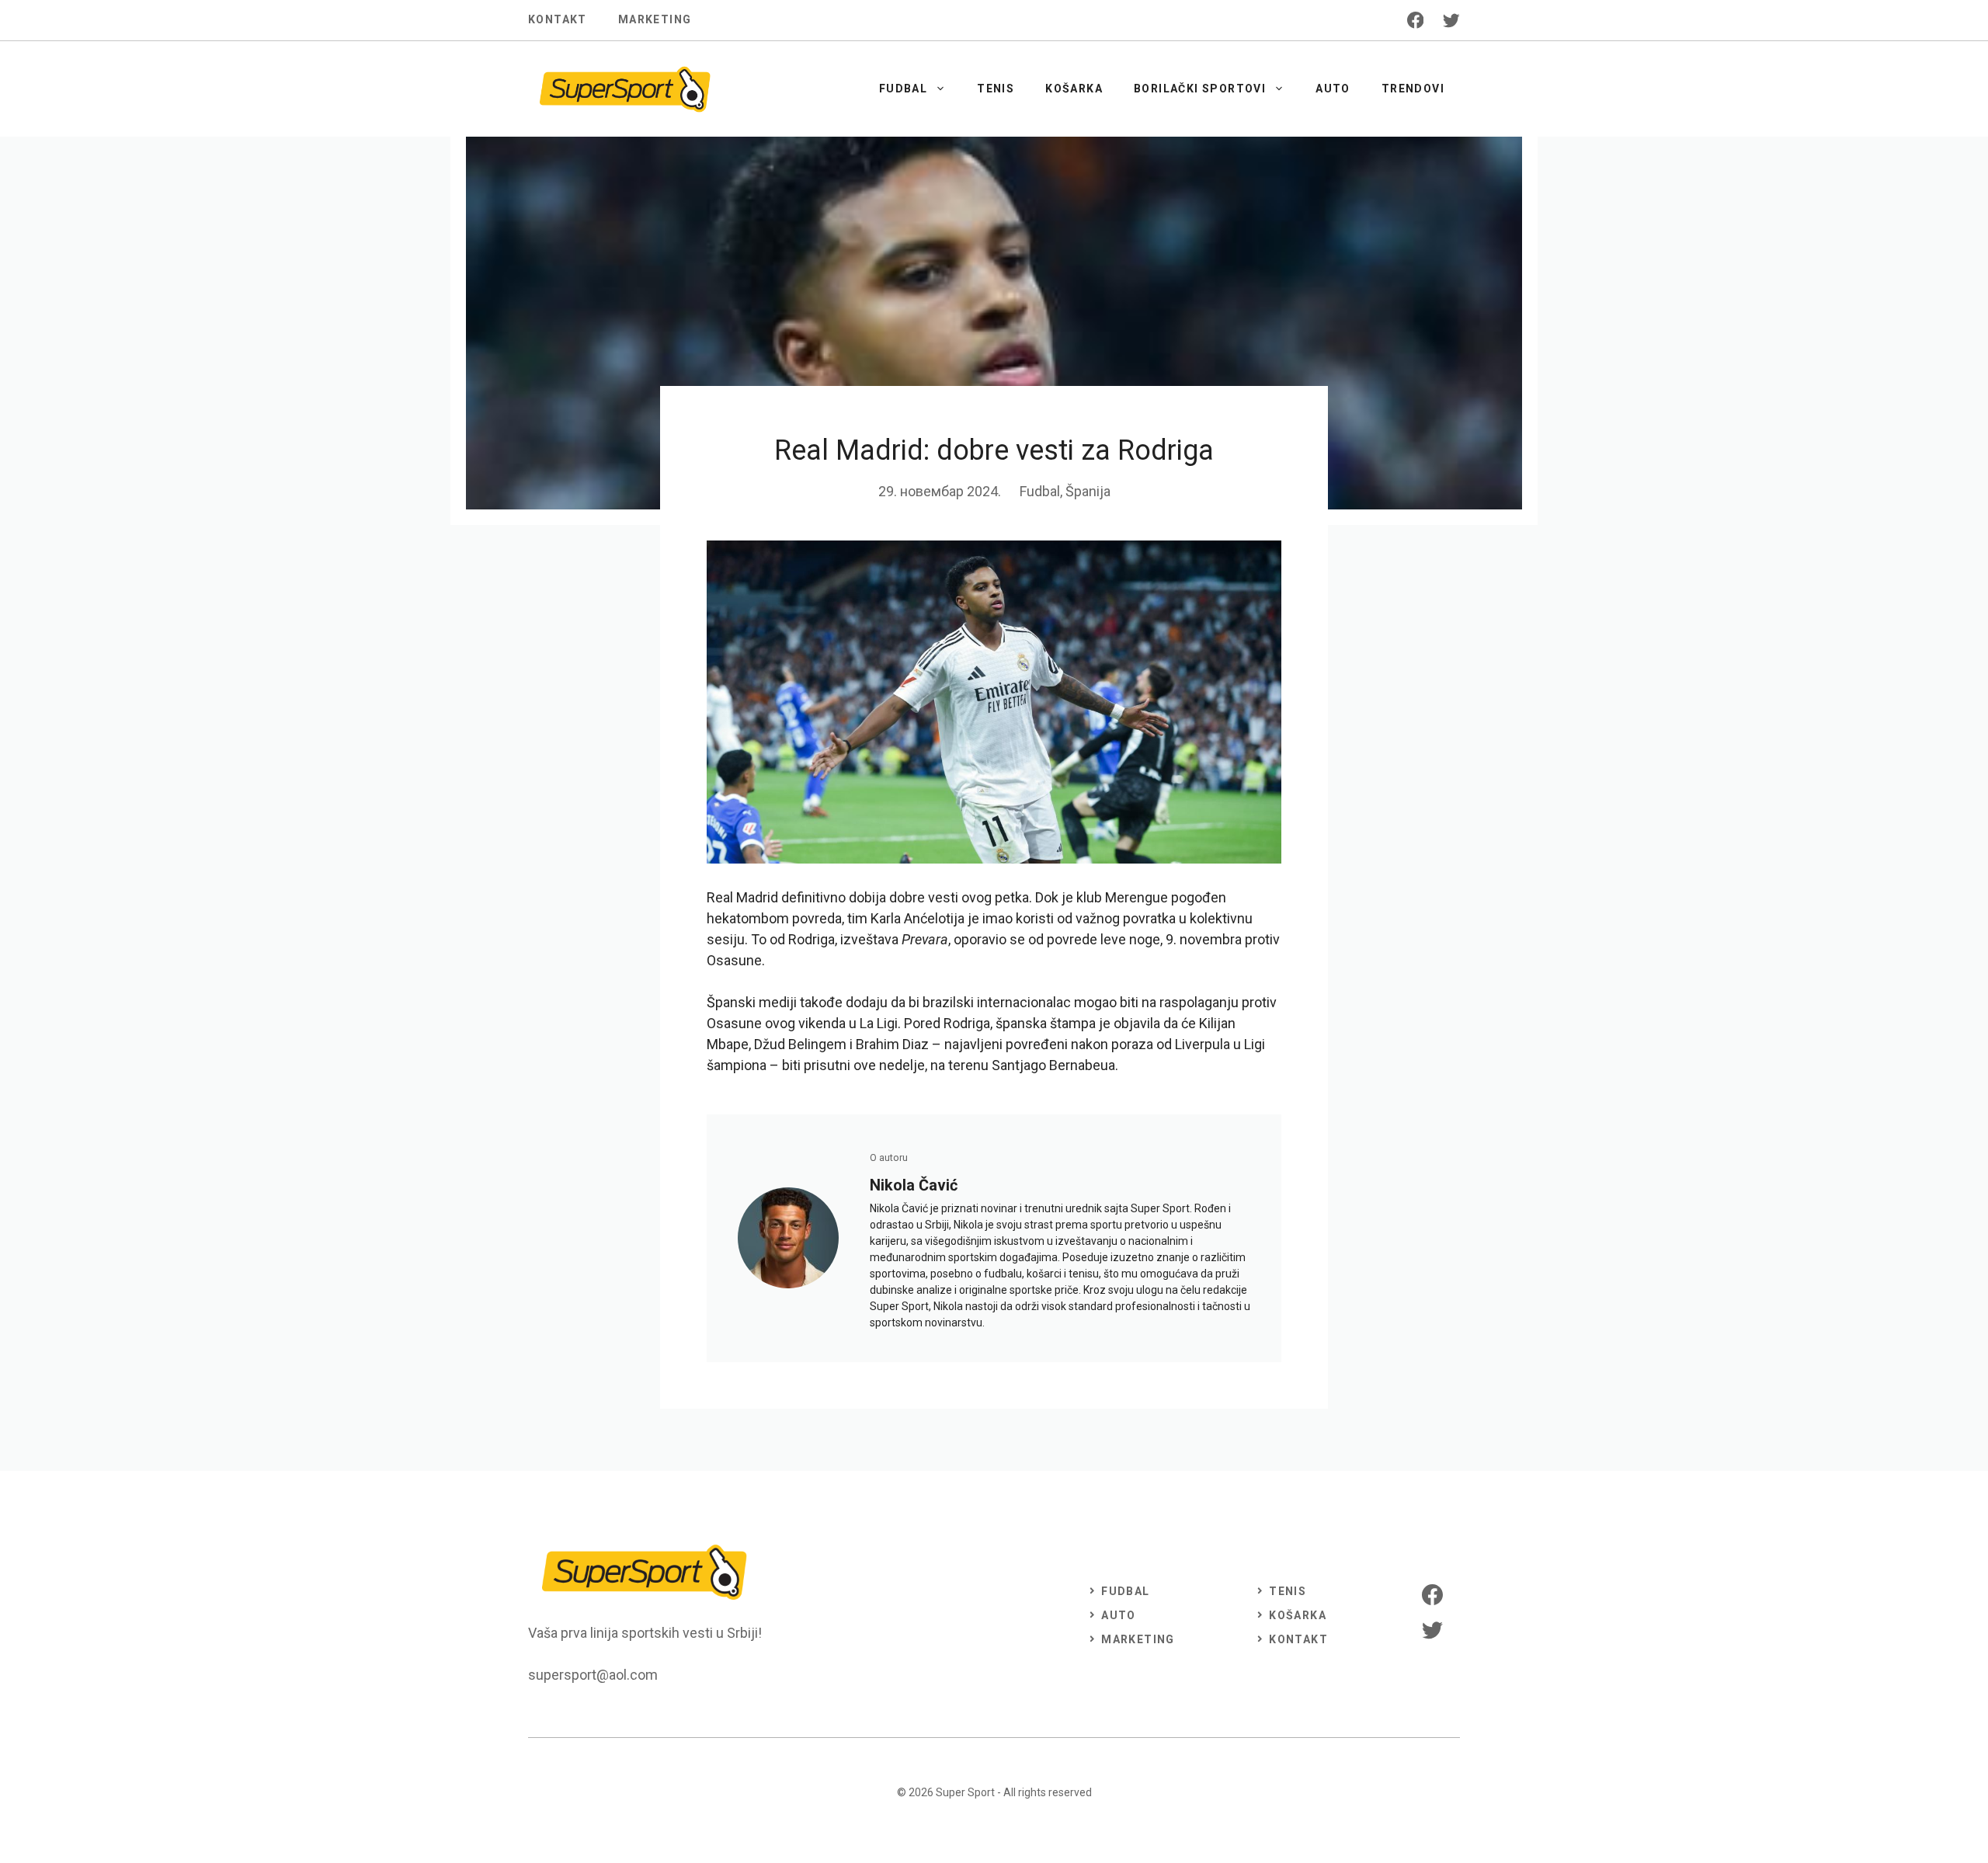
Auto (1333, 89)
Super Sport (965, 1792)
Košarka (1074, 89)
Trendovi (1413, 89)
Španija (1088, 491)
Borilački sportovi (1200, 89)
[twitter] (1451, 20)
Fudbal (903, 89)
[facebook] (1416, 20)
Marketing (655, 19)
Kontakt (558, 19)
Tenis (996, 89)
